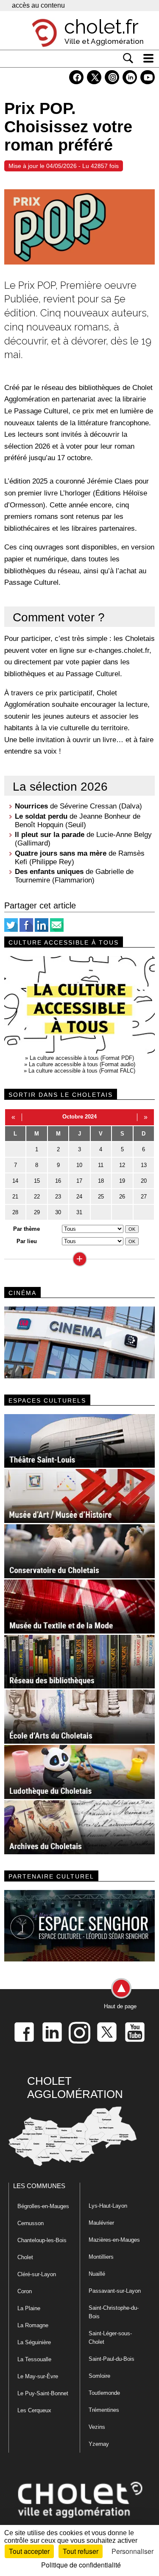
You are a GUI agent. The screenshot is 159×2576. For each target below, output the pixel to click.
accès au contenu (38, 5)
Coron (25, 2291)
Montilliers (101, 2257)
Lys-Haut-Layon (108, 2206)
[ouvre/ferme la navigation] (148, 58)
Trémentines (104, 2410)
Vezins (97, 2427)
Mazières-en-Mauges (114, 2240)
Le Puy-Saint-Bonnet (43, 2393)
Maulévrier (101, 2223)
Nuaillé (97, 2274)
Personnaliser (132, 2551)
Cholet (25, 2257)
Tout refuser (81, 2551)
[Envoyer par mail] (57, 930)
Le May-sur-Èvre (38, 2376)
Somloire (99, 2376)
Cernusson (31, 2223)
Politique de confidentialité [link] (81, 2565)
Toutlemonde (104, 2393)
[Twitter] (11, 930)
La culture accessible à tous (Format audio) (82, 1064)
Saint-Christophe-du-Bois (114, 2312)
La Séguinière (34, 2342)
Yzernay (99, 2444)
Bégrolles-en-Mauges (43, 2206)
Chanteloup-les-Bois (42, 2240)
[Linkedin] (42, 930)
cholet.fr (101, 27)
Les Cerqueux (34, 2410)
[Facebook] (26, 930)
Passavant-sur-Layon (115, 2291)
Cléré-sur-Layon (37, 2274)
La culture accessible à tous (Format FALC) (82, 1071)
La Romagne (33, 2325)
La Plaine (29, 2308)
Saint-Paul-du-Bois (112, 2359)
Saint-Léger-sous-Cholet (110, 2338)
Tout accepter (29, 2551)
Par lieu (27, 1241)
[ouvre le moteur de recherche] (128, 58)
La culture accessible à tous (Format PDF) (82, 1058)
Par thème (26, 1229)
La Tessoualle (34, 2359)
